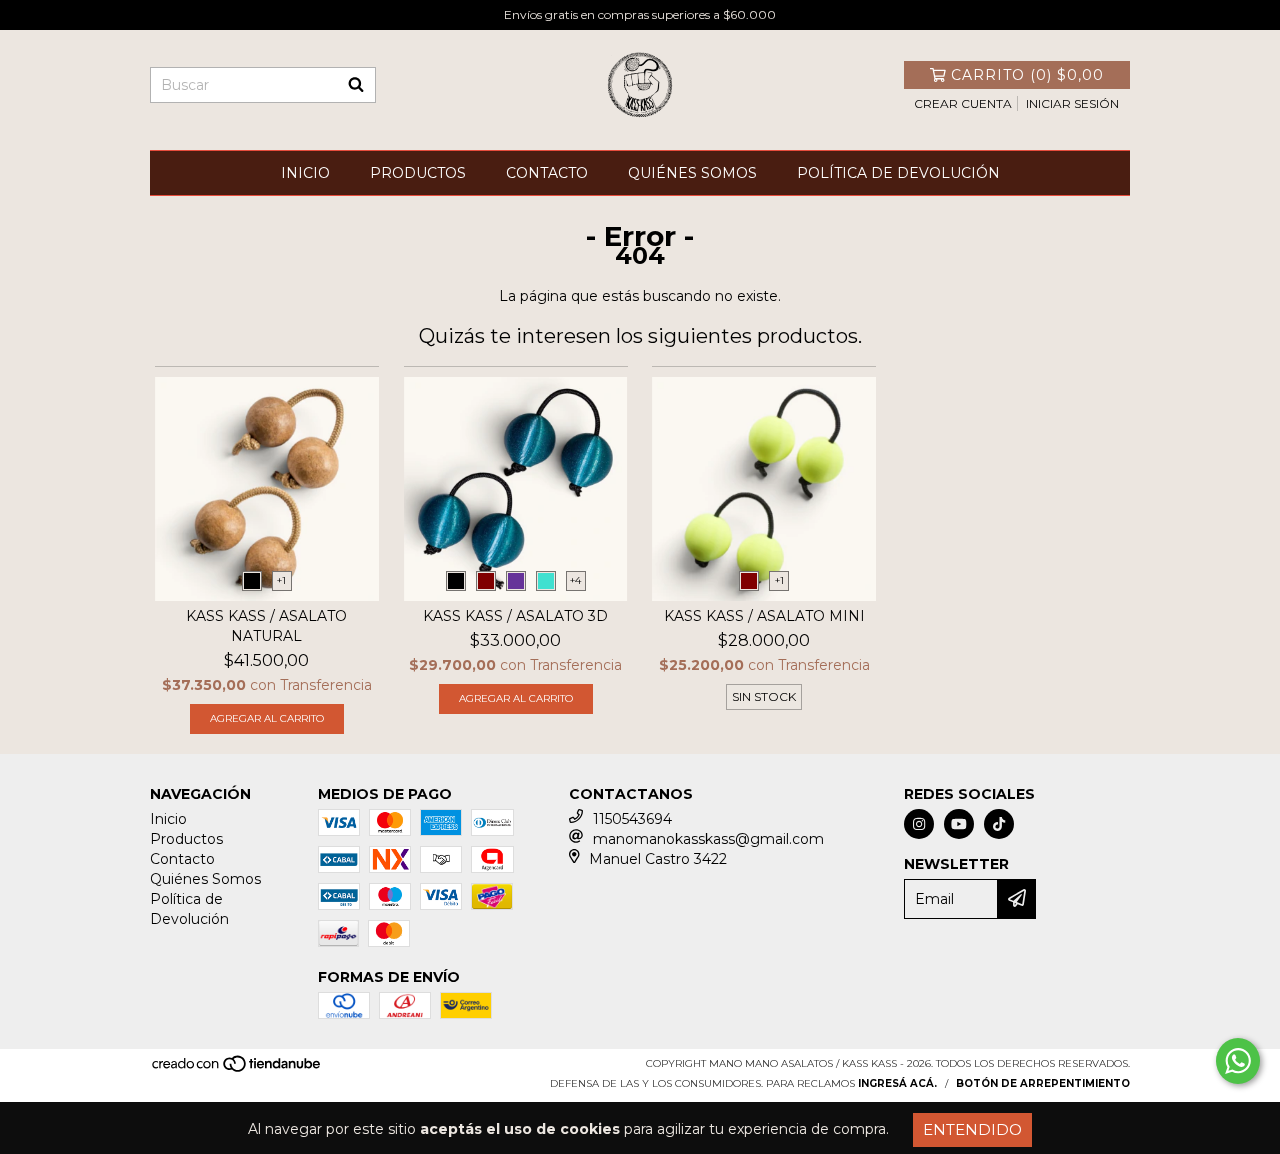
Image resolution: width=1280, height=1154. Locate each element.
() (1027, 75)
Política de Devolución (898, 173)
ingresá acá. (897, 1083)
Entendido (972, 1129)
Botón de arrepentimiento (1043, 1083)
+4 (575, 580)
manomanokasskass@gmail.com (708, 839)
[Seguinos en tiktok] (999, 824)
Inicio (305, 173)
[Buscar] (356, 85)
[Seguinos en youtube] (959, 824)
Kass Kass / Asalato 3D (515, 616)
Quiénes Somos (692, 173)
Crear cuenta (963, 103)
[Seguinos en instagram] (919, 824)
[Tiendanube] (237, 1069)
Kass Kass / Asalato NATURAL (266, 626)
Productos (418, 173)
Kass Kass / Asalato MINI (764, 616)
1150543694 (632, 819)
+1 (281, 580)
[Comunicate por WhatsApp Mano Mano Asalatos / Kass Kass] (1238, 1061)
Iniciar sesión (1072, 103)
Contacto (547, 173)
